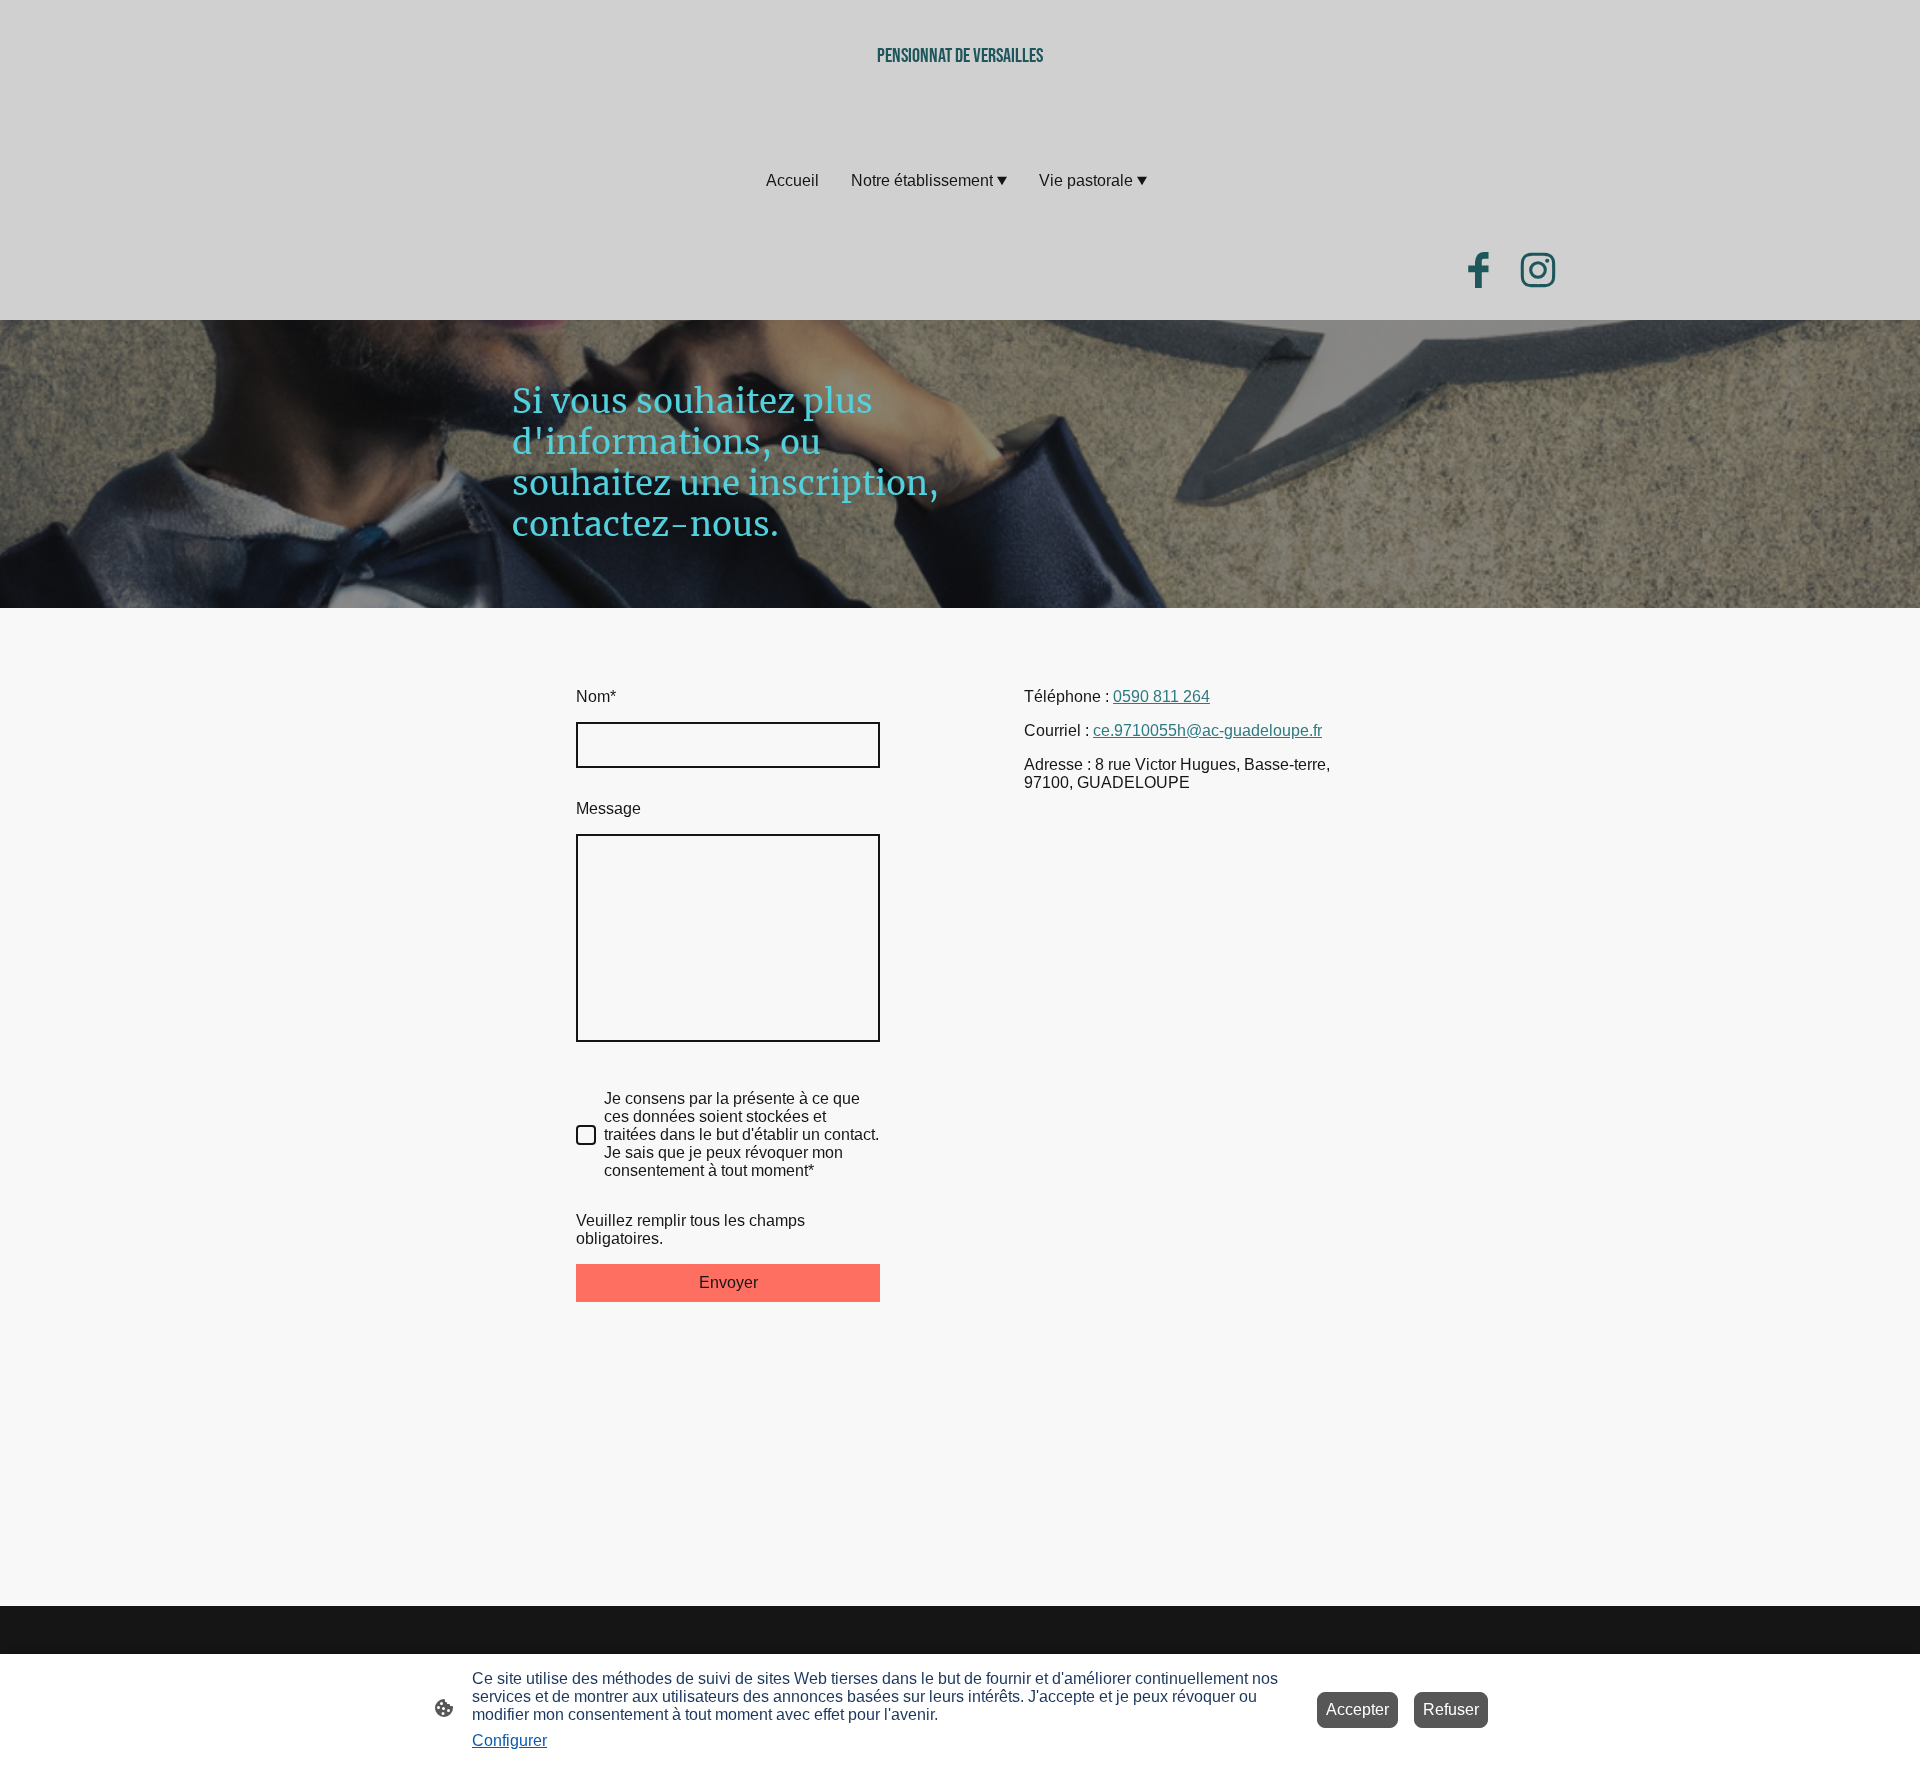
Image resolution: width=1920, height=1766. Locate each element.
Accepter (1357, 1709)
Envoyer (728, 1282)
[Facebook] (1478, 270)
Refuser (1451, 1709)
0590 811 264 (1161, 696)
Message (608, 808)
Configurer (509, 1740)
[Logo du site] (960, 112)
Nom (596, 696)
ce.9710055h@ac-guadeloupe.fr (1207, 730)
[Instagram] (1538, 270)
